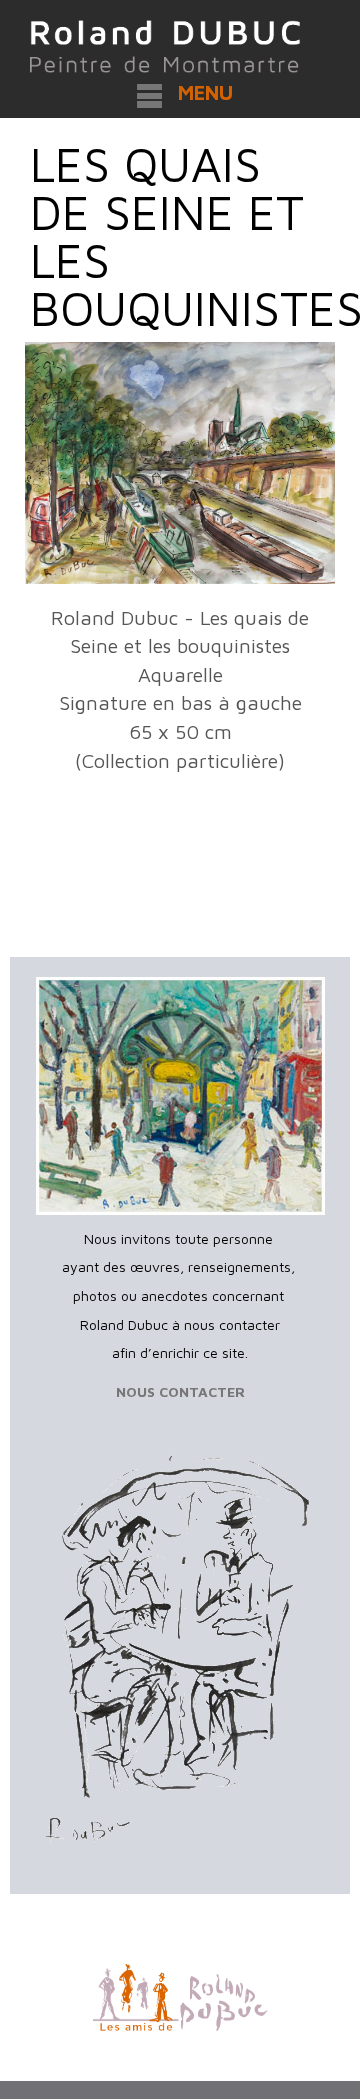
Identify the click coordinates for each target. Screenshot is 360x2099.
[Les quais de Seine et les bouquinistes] (180, 462)
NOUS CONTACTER (180, 1391)
